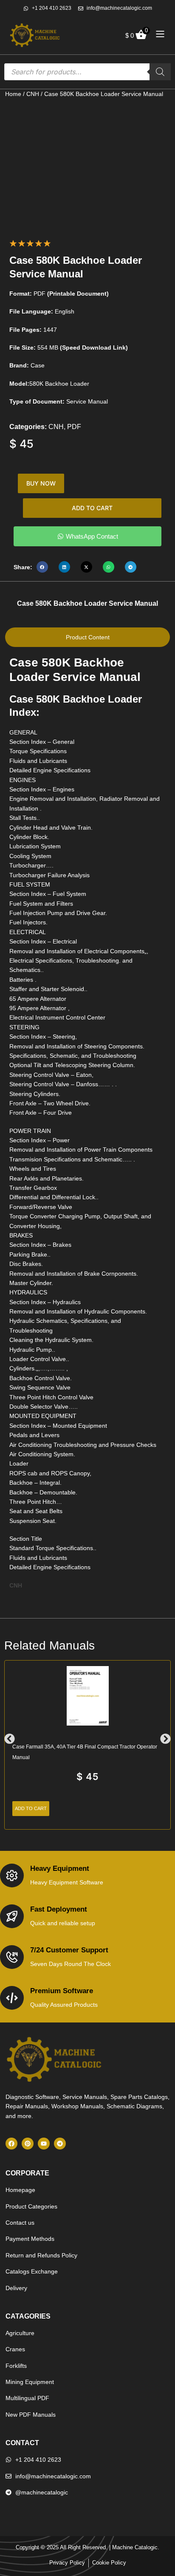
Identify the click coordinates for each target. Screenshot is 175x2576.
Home (13, 94)
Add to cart (92, 508)
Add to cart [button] (31, 1808)
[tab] (87, 637)
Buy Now (41, 483)
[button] (42, 567)
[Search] (160, 72)
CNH (33, 94)
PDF (74, 427)
